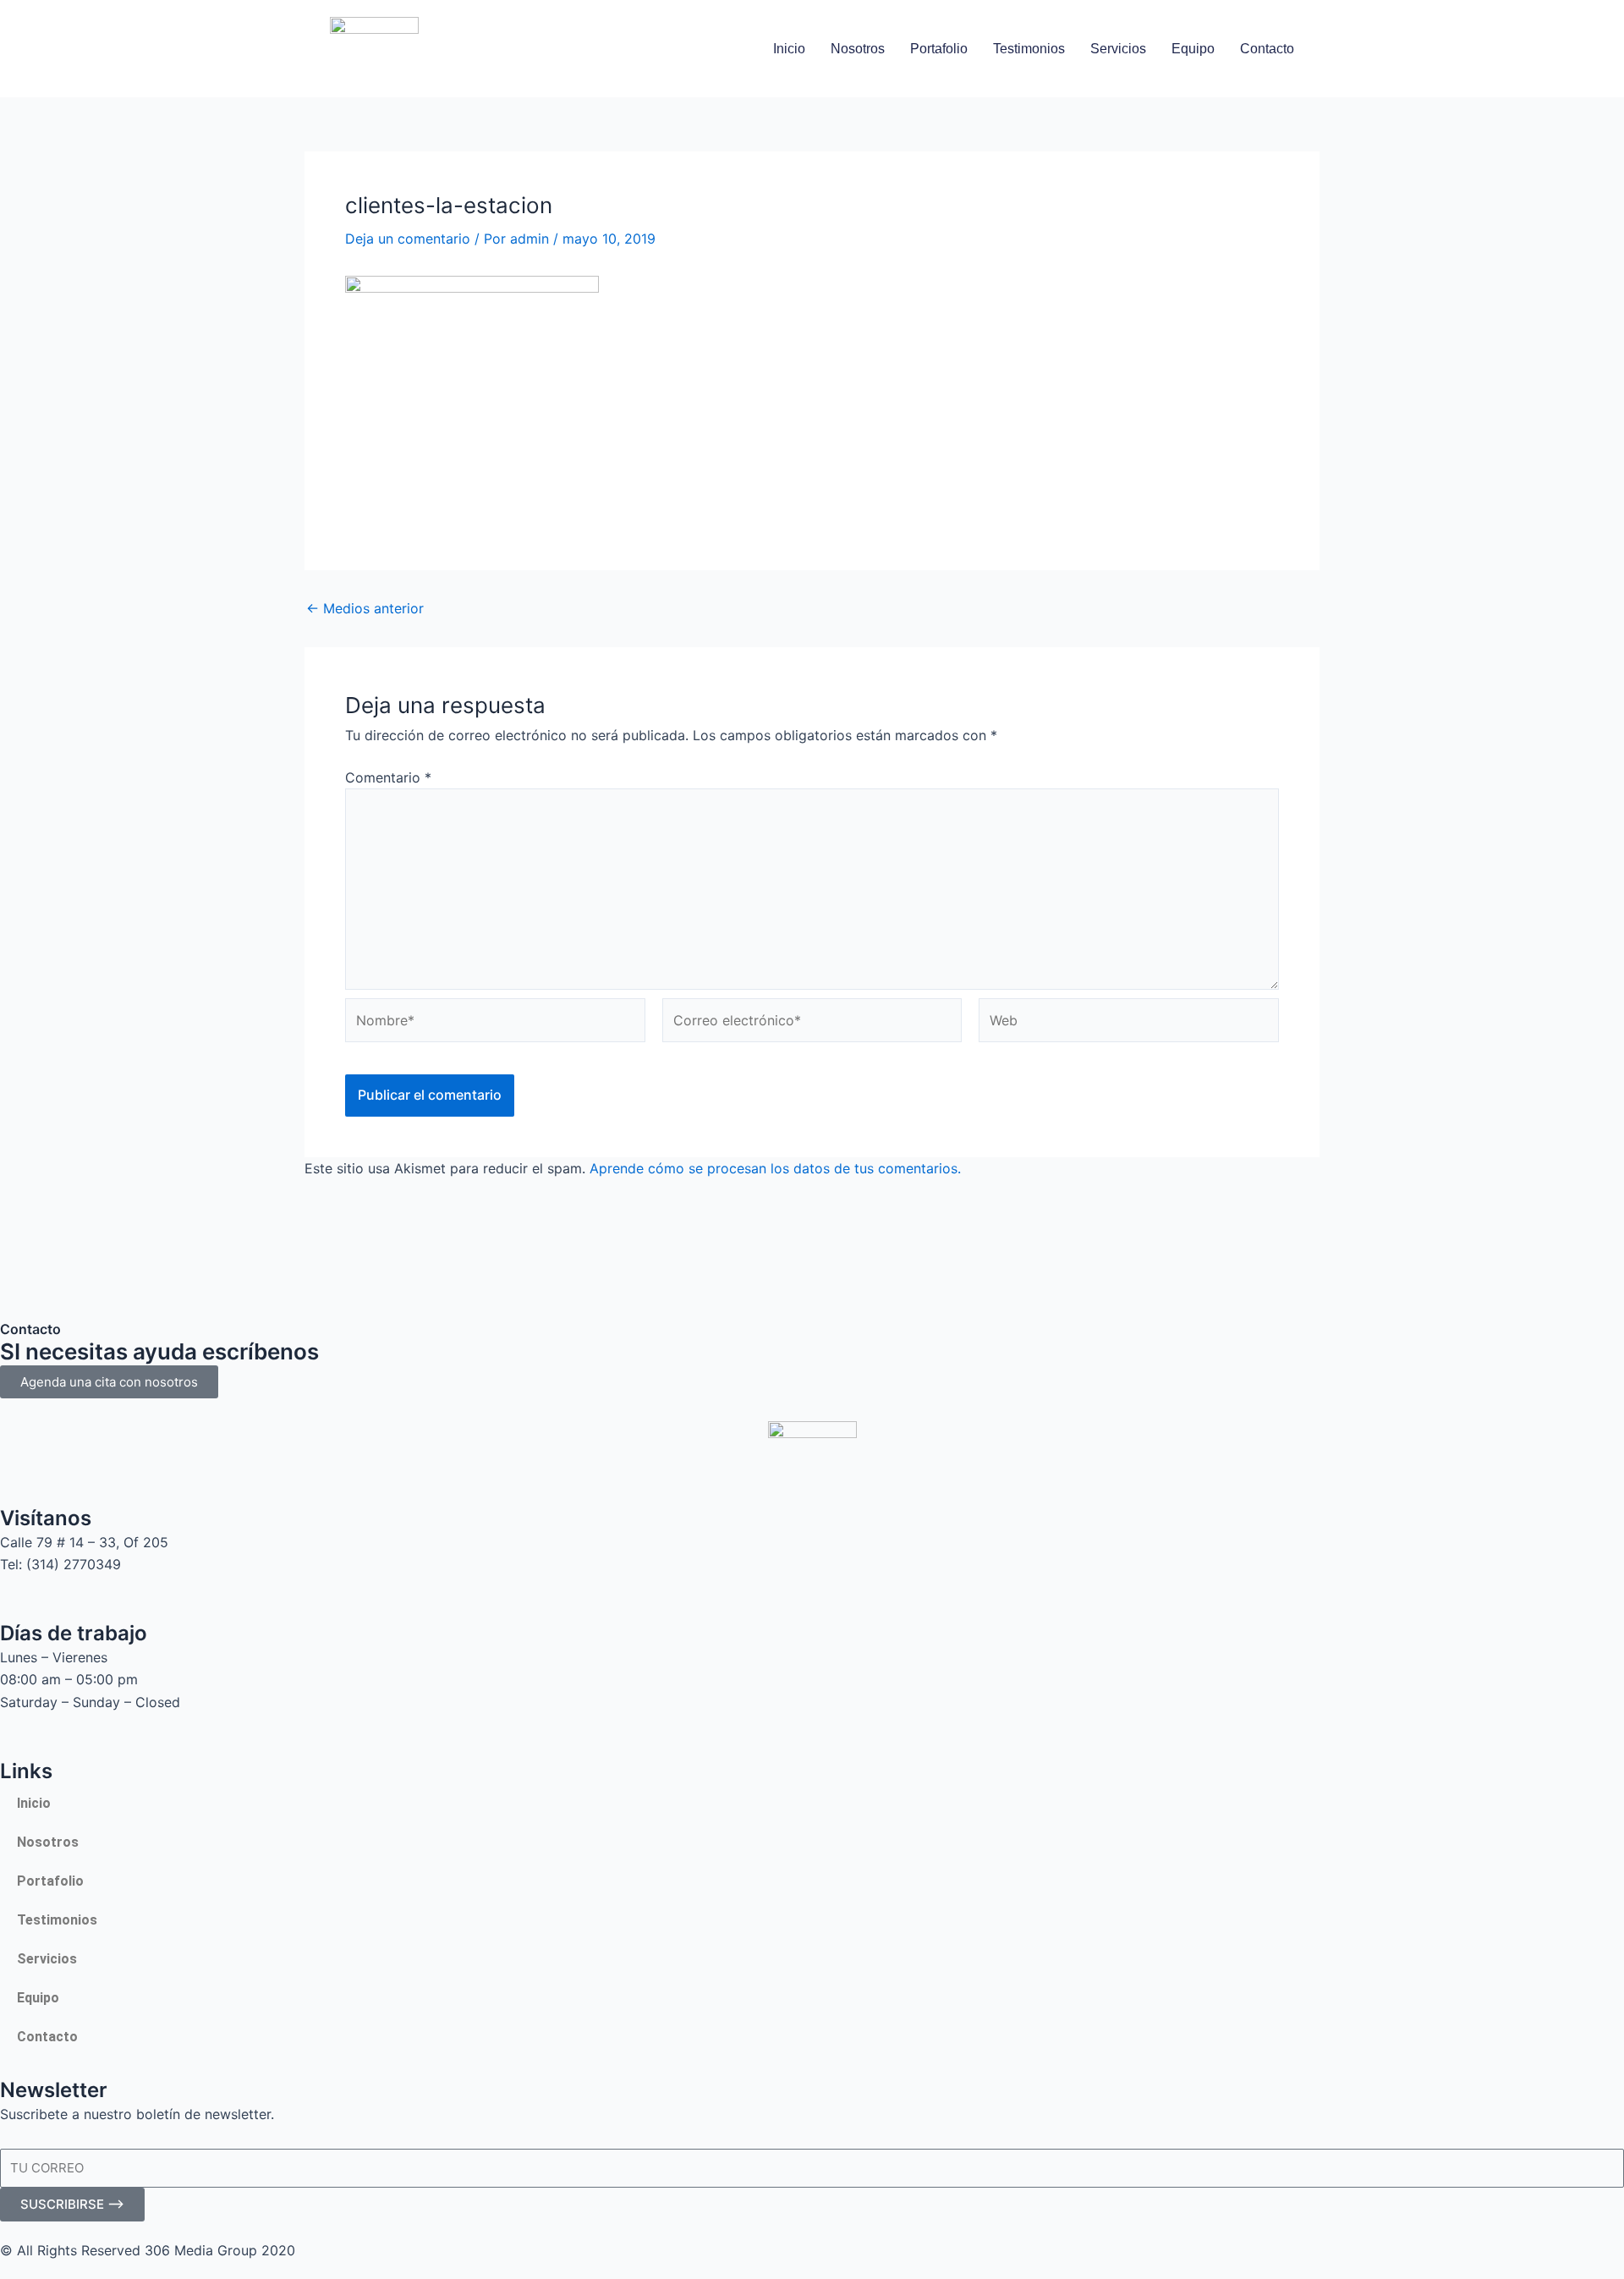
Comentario (388, 777)
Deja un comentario (408, 239)
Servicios (1118, 49)
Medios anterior (365, 608)
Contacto (1267, 49)
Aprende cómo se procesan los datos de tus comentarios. (775, 1168)
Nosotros (858, 49)
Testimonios (1029, 49)
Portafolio (939, 49)
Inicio (789, 49)
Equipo (1193, 49)
